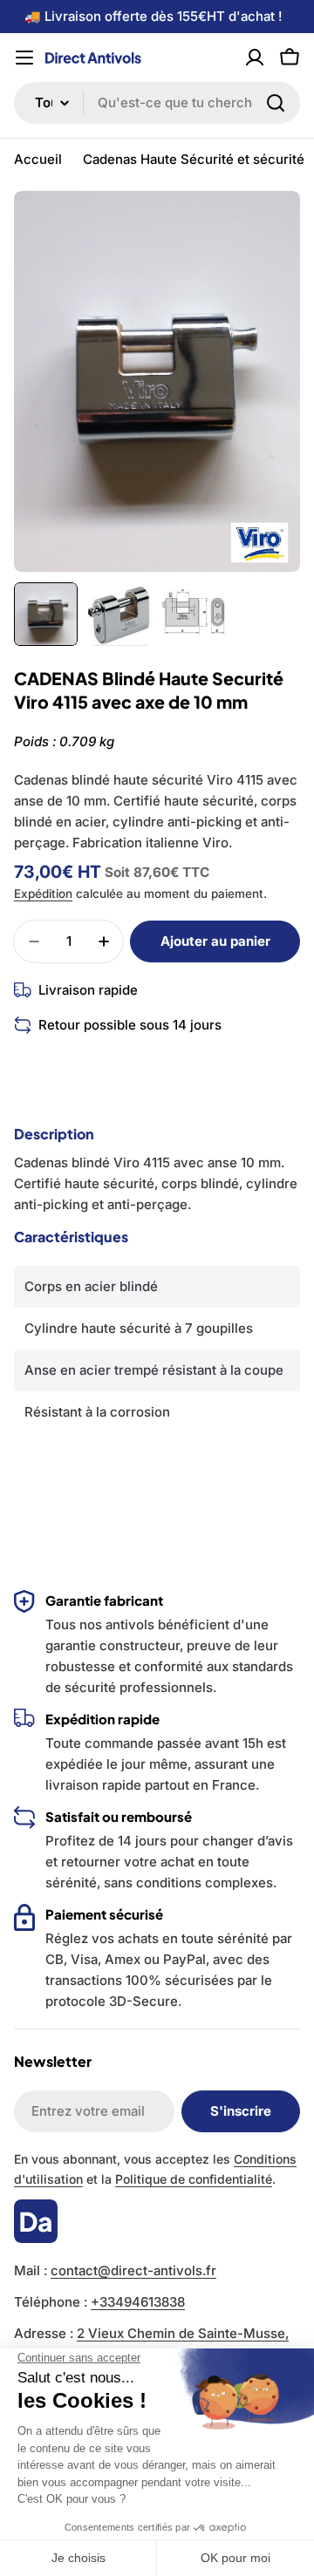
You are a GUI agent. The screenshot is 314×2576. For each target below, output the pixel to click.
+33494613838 (138, 2302)
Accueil (38, 159)
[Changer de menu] (24, 58)
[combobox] (157, 103)
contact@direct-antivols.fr (133, 2270)
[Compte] (255, 58)
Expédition (43, 894)
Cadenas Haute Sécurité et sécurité (194, 159)
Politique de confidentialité (194, 2179)
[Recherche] (276, 103)
